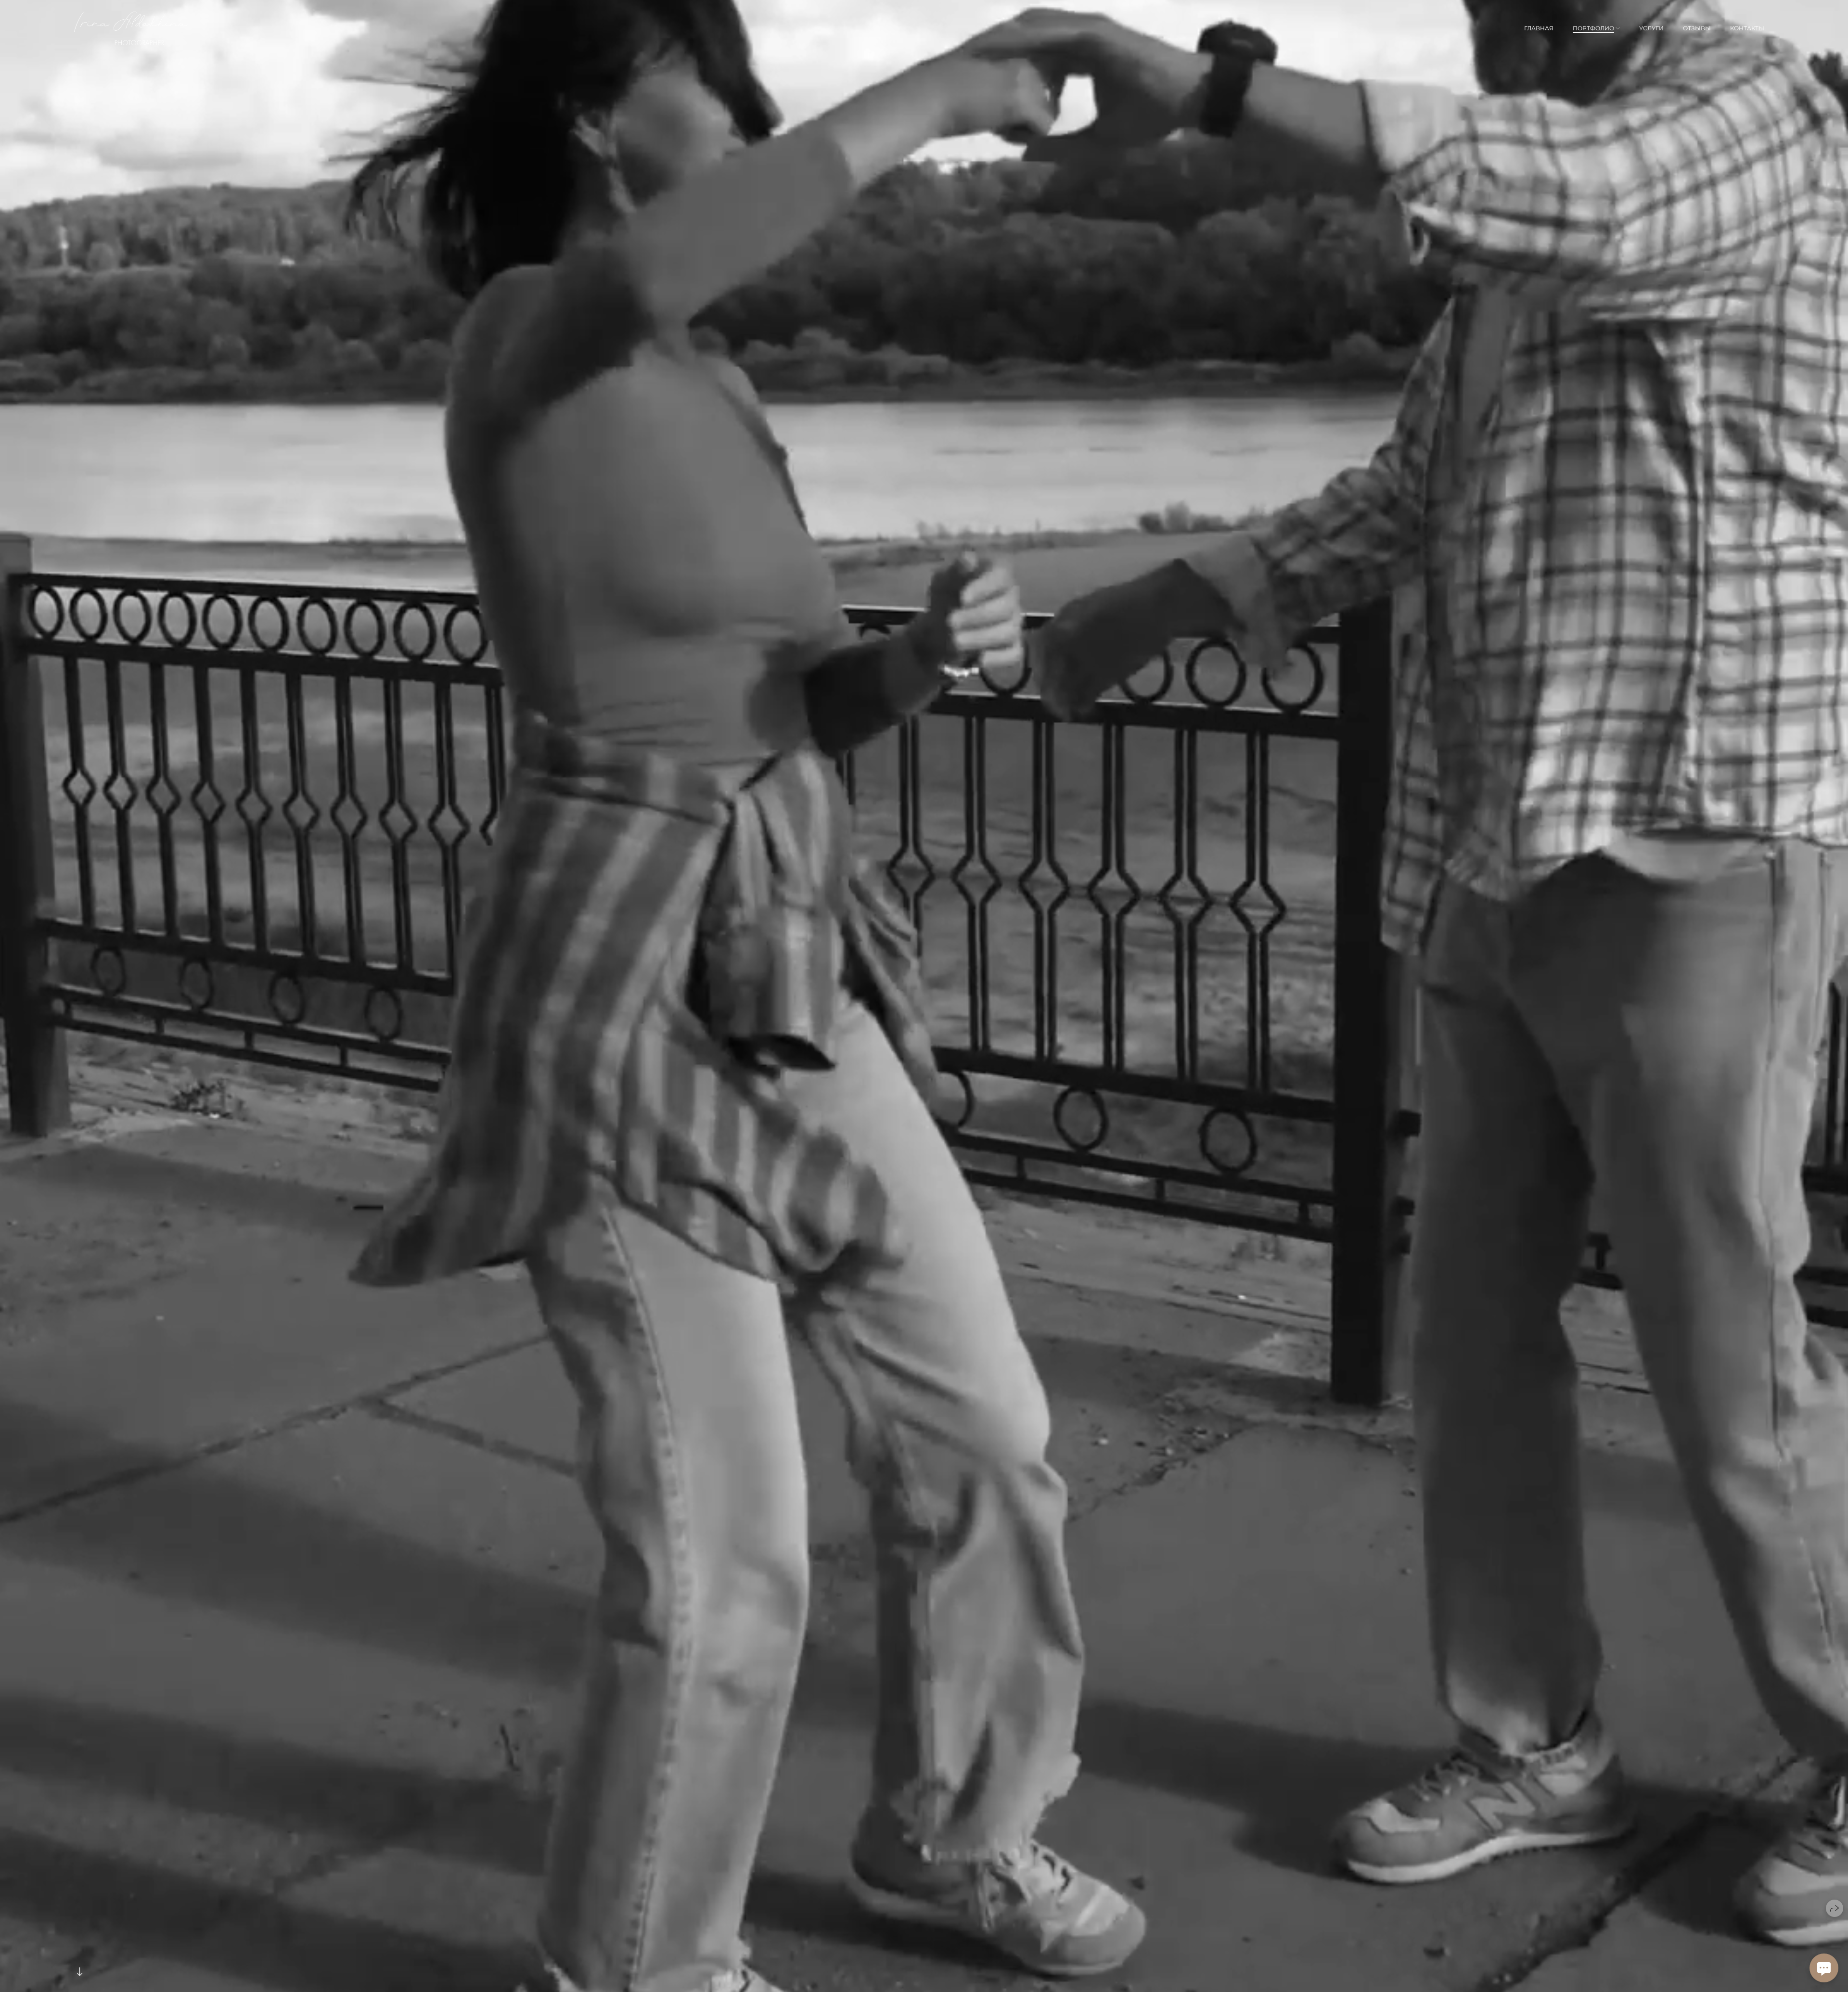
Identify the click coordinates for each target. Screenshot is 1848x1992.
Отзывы (1697, 28)
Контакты (1747, 28)
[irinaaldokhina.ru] (131, 28)
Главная (1539, 28)
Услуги (1651, 28)
